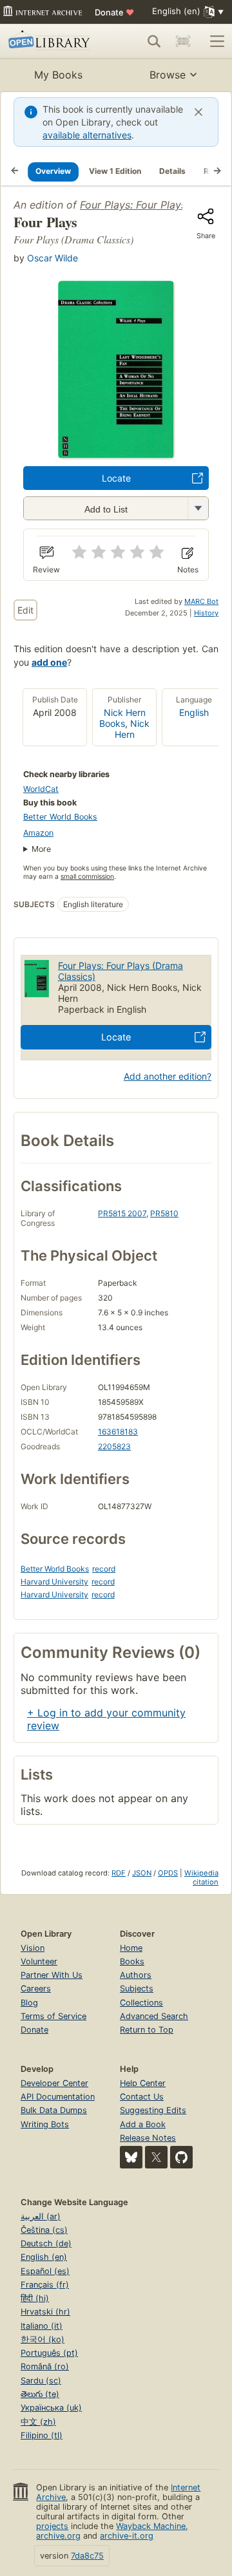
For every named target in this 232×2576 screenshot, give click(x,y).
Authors (136, 1975)
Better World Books (60, 817)
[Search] (154, 41)
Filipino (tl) (42, 2435)
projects (52, 2526)
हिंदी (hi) (35, 2298)
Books (132, 1961)
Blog (29, 2003)
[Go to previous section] (15, 171)
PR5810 (164, 1213)
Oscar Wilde (53, 258)
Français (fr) (45, 2285)
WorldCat (41, 789)
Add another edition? (168, 1076)
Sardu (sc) (41, 2381)
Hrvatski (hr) (45, 2312)
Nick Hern (132, 729)
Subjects (137, 1988)
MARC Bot (201, 601)
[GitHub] (181, 2157)
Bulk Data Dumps (54, 2110)
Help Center (143, 2083)
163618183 (118, 1432)
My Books (58, 75)
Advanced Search (154, 2016)
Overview (53, 171)
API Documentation (58, 2097)
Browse (168, 75)
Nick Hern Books (122, 718)
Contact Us (142, 2097)
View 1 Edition (115, 171)
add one (49, 662)
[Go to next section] (217, 171)
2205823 (114, 1446)
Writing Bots (45, 2124)
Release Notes (148, 2138)
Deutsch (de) (46, 2243)
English (194, 712)
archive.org (58, 2536)
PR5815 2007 (122, 1213)
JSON (142, 1873)
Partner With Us (52, 1975)
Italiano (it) (42, 2326)
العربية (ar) (41, 2216)
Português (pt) (49, 2353)
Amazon (38, 833)
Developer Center (54, 2083)
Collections (141, 2003)
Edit (25, 610)
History (206, 613)
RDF (119, 1873)
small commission (87, 877)
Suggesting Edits (153, 2110)
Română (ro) (45, 2366)
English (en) (44, 2257)
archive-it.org (127, 2536)
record (104, 1569)
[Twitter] (156, 2157)
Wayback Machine (151, 2526)
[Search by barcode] (183, 41)
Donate (114, 12)
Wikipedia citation (201, 1877)
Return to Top (147, 2030)
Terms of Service (53, 2016)
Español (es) (45, 2271)
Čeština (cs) (44, 2230)
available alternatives (87, 135)
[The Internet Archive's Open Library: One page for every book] (51, 41)
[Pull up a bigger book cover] (116, 455)
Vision (33, 1948)
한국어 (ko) (43, 2339)
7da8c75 (87, 2556)
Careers (36, 1988)
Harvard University (54, 1582)
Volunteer (39, 1961)
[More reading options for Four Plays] (198, 508)
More (41, 849)
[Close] (198, 112)
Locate (116, 478)
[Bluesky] (131, 2157)
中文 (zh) (38, 2422)
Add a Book (143, 2124)
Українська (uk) (51, 2408)
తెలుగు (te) (40, 2394)
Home (131, 1948)
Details (172, 171)
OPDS (168, 1873)
